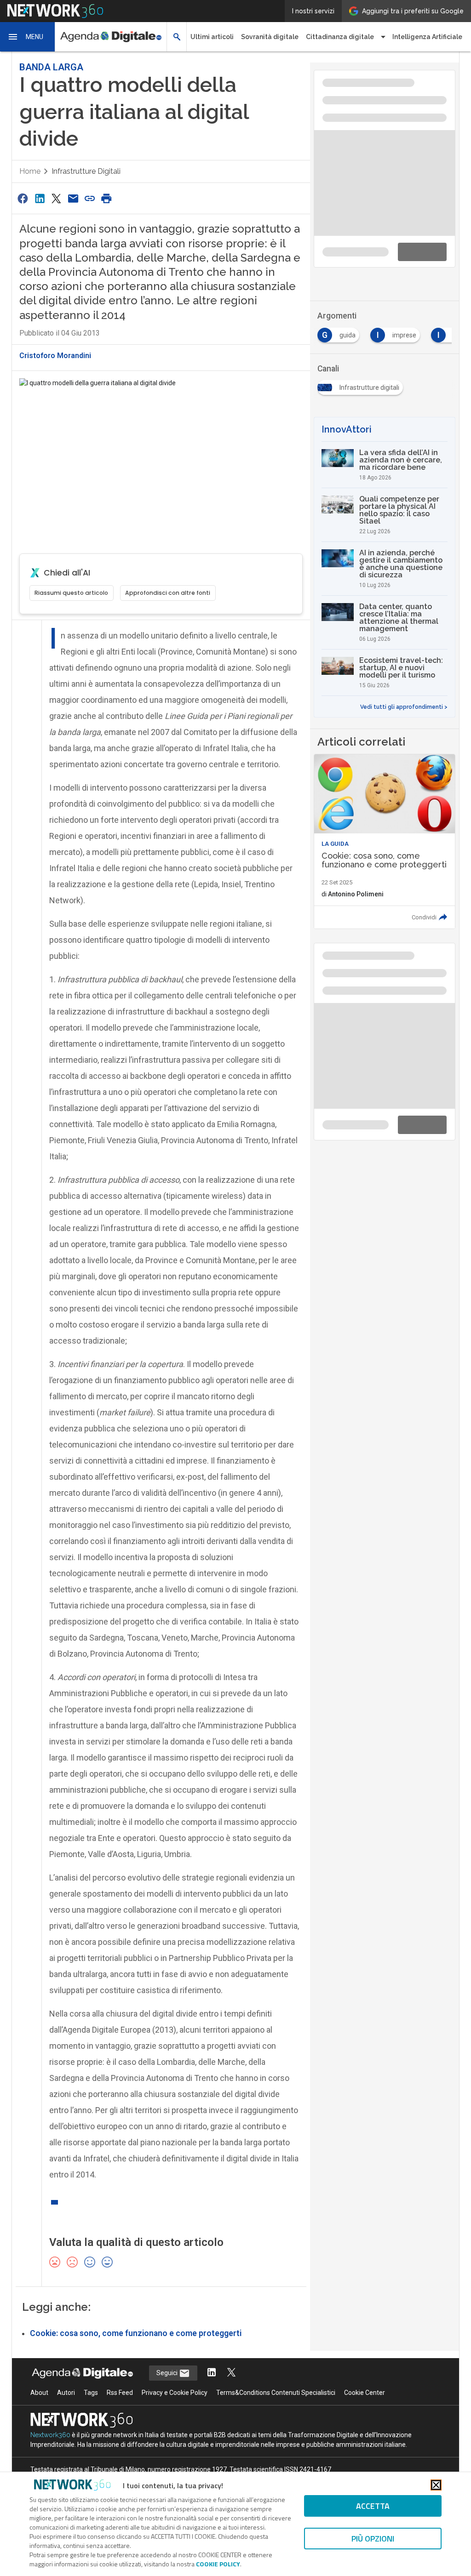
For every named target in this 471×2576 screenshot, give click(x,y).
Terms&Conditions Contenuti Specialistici (276, 2393)
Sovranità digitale (270, 37)
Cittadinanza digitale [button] (340, 37)
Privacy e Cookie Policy (175, 2393)
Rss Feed (120, 2393)
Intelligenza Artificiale (427, 37)
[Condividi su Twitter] (56, 198)
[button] (28, 37)
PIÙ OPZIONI (373, 2539)
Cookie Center (365, 2393)
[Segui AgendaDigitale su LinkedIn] (212, 2373)
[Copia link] (90, 198)
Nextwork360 (50, 2435)
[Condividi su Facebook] (23, 198)
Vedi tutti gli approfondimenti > (404, 707)
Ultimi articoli (212, 37)
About (39, 2393)
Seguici (168, 2373)
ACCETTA (373, 2506)
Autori (66, 2393)
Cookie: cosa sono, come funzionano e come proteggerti (136, 2333)
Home (30, 171)
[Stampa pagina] (107, 198)
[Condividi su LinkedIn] (40, 198)
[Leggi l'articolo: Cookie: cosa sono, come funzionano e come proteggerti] (385, 841)
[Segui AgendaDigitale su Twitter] (231, 2373)
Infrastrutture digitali (86, 171)
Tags (91, 2393)
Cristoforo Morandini (55, 356)
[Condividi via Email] (73, 198)
